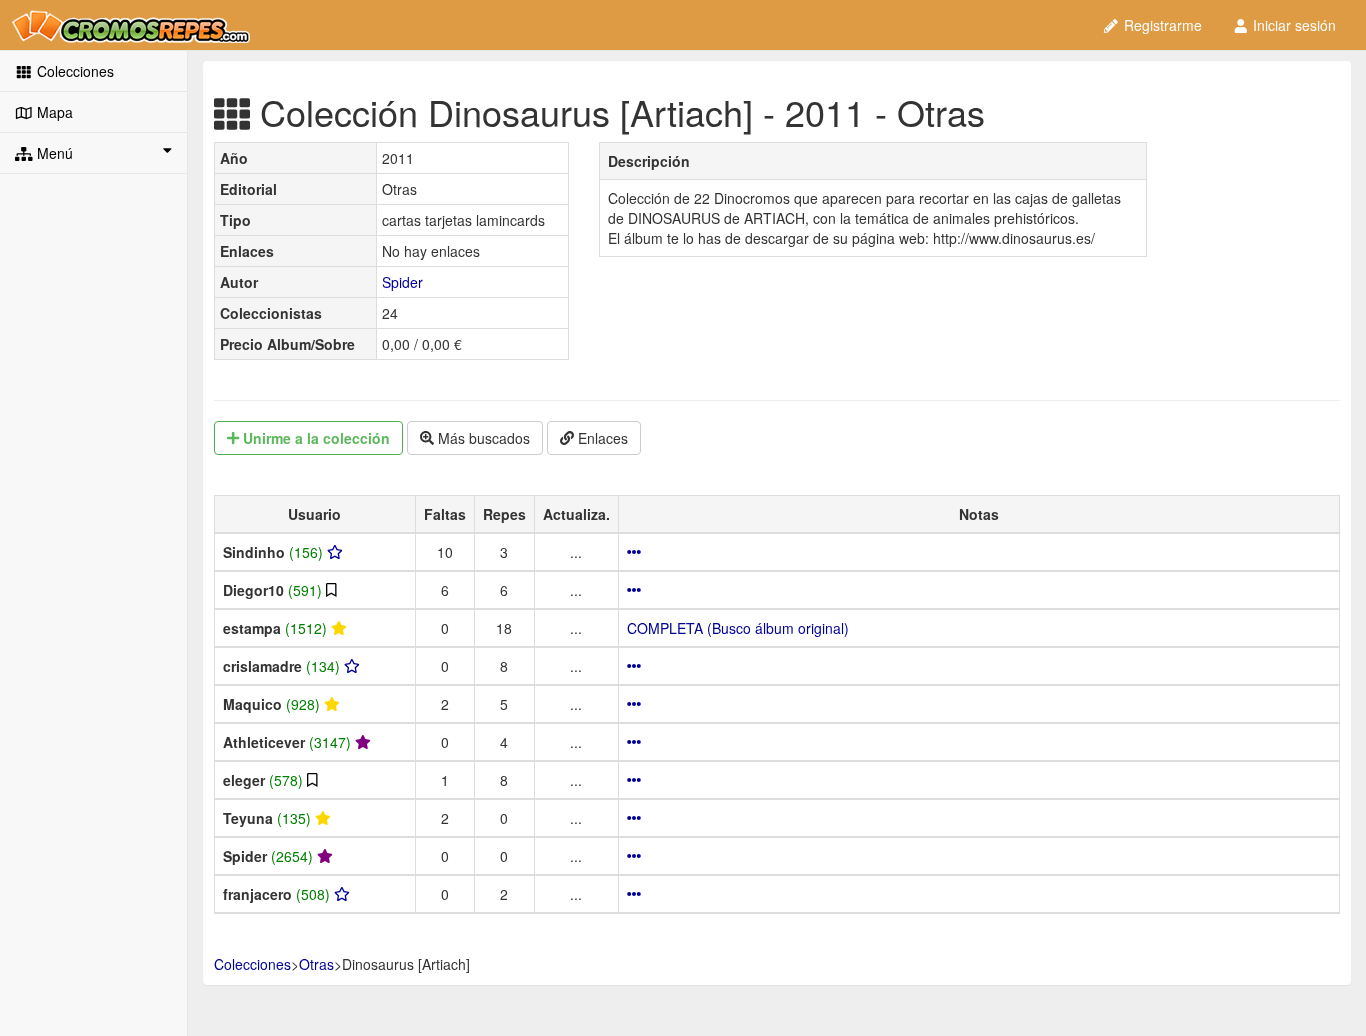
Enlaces (601, 438)
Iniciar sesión (1292, 25)
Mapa (53, 112)
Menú (53, 153)
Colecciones (73, 71)
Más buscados (482, 438)
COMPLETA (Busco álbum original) (738, 628)
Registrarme (1161, 25)
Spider (402, 282)
